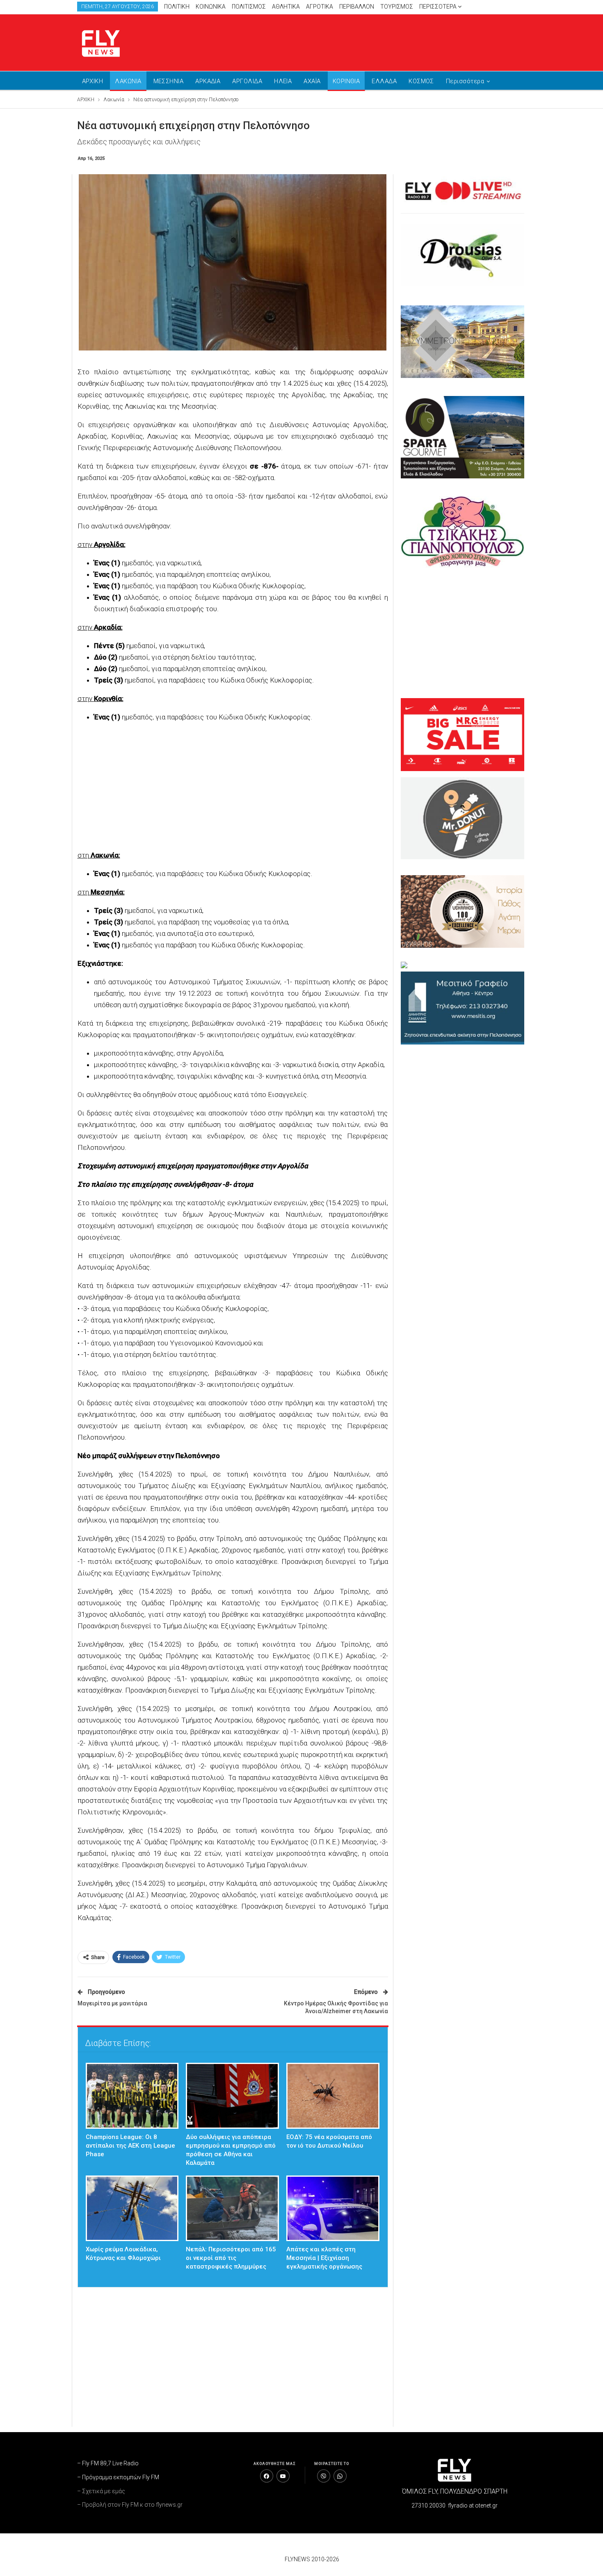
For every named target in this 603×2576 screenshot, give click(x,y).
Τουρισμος (397, 7)
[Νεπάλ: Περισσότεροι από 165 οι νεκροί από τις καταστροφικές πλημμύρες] (232, 2208)
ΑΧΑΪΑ (312, 81)
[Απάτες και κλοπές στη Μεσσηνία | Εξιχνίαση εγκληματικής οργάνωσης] (333, 2208)
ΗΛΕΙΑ (283, 81)
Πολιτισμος (249, 7)
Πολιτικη (177, 7)
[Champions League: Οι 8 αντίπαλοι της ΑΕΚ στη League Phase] (132, 2096)
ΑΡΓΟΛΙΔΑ (247, 81)
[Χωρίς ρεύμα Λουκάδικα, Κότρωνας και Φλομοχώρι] (132, 2208)
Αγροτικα (320, 7)
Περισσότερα (439, 7)
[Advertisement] (379, 41)
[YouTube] (283, 2476)
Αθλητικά (286, 7)
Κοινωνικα (211, 7)
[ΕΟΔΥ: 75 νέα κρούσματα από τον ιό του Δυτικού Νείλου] (333, 2096)
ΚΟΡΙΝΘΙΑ (346, 81)
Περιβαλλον (357, 7)
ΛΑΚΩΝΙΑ (128, 81)
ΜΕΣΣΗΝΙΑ (169, 81)
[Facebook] (267, 2476)
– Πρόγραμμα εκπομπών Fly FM (118, 2477)
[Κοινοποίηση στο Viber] (324, 2476)
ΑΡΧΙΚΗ (93, 81)
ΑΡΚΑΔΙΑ (208, 81)
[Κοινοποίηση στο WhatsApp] (340, 2476)
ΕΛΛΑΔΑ (384, 81)
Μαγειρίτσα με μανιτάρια (112, 2003)
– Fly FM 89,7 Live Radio (108, 2463)
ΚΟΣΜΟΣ (421, 81)
